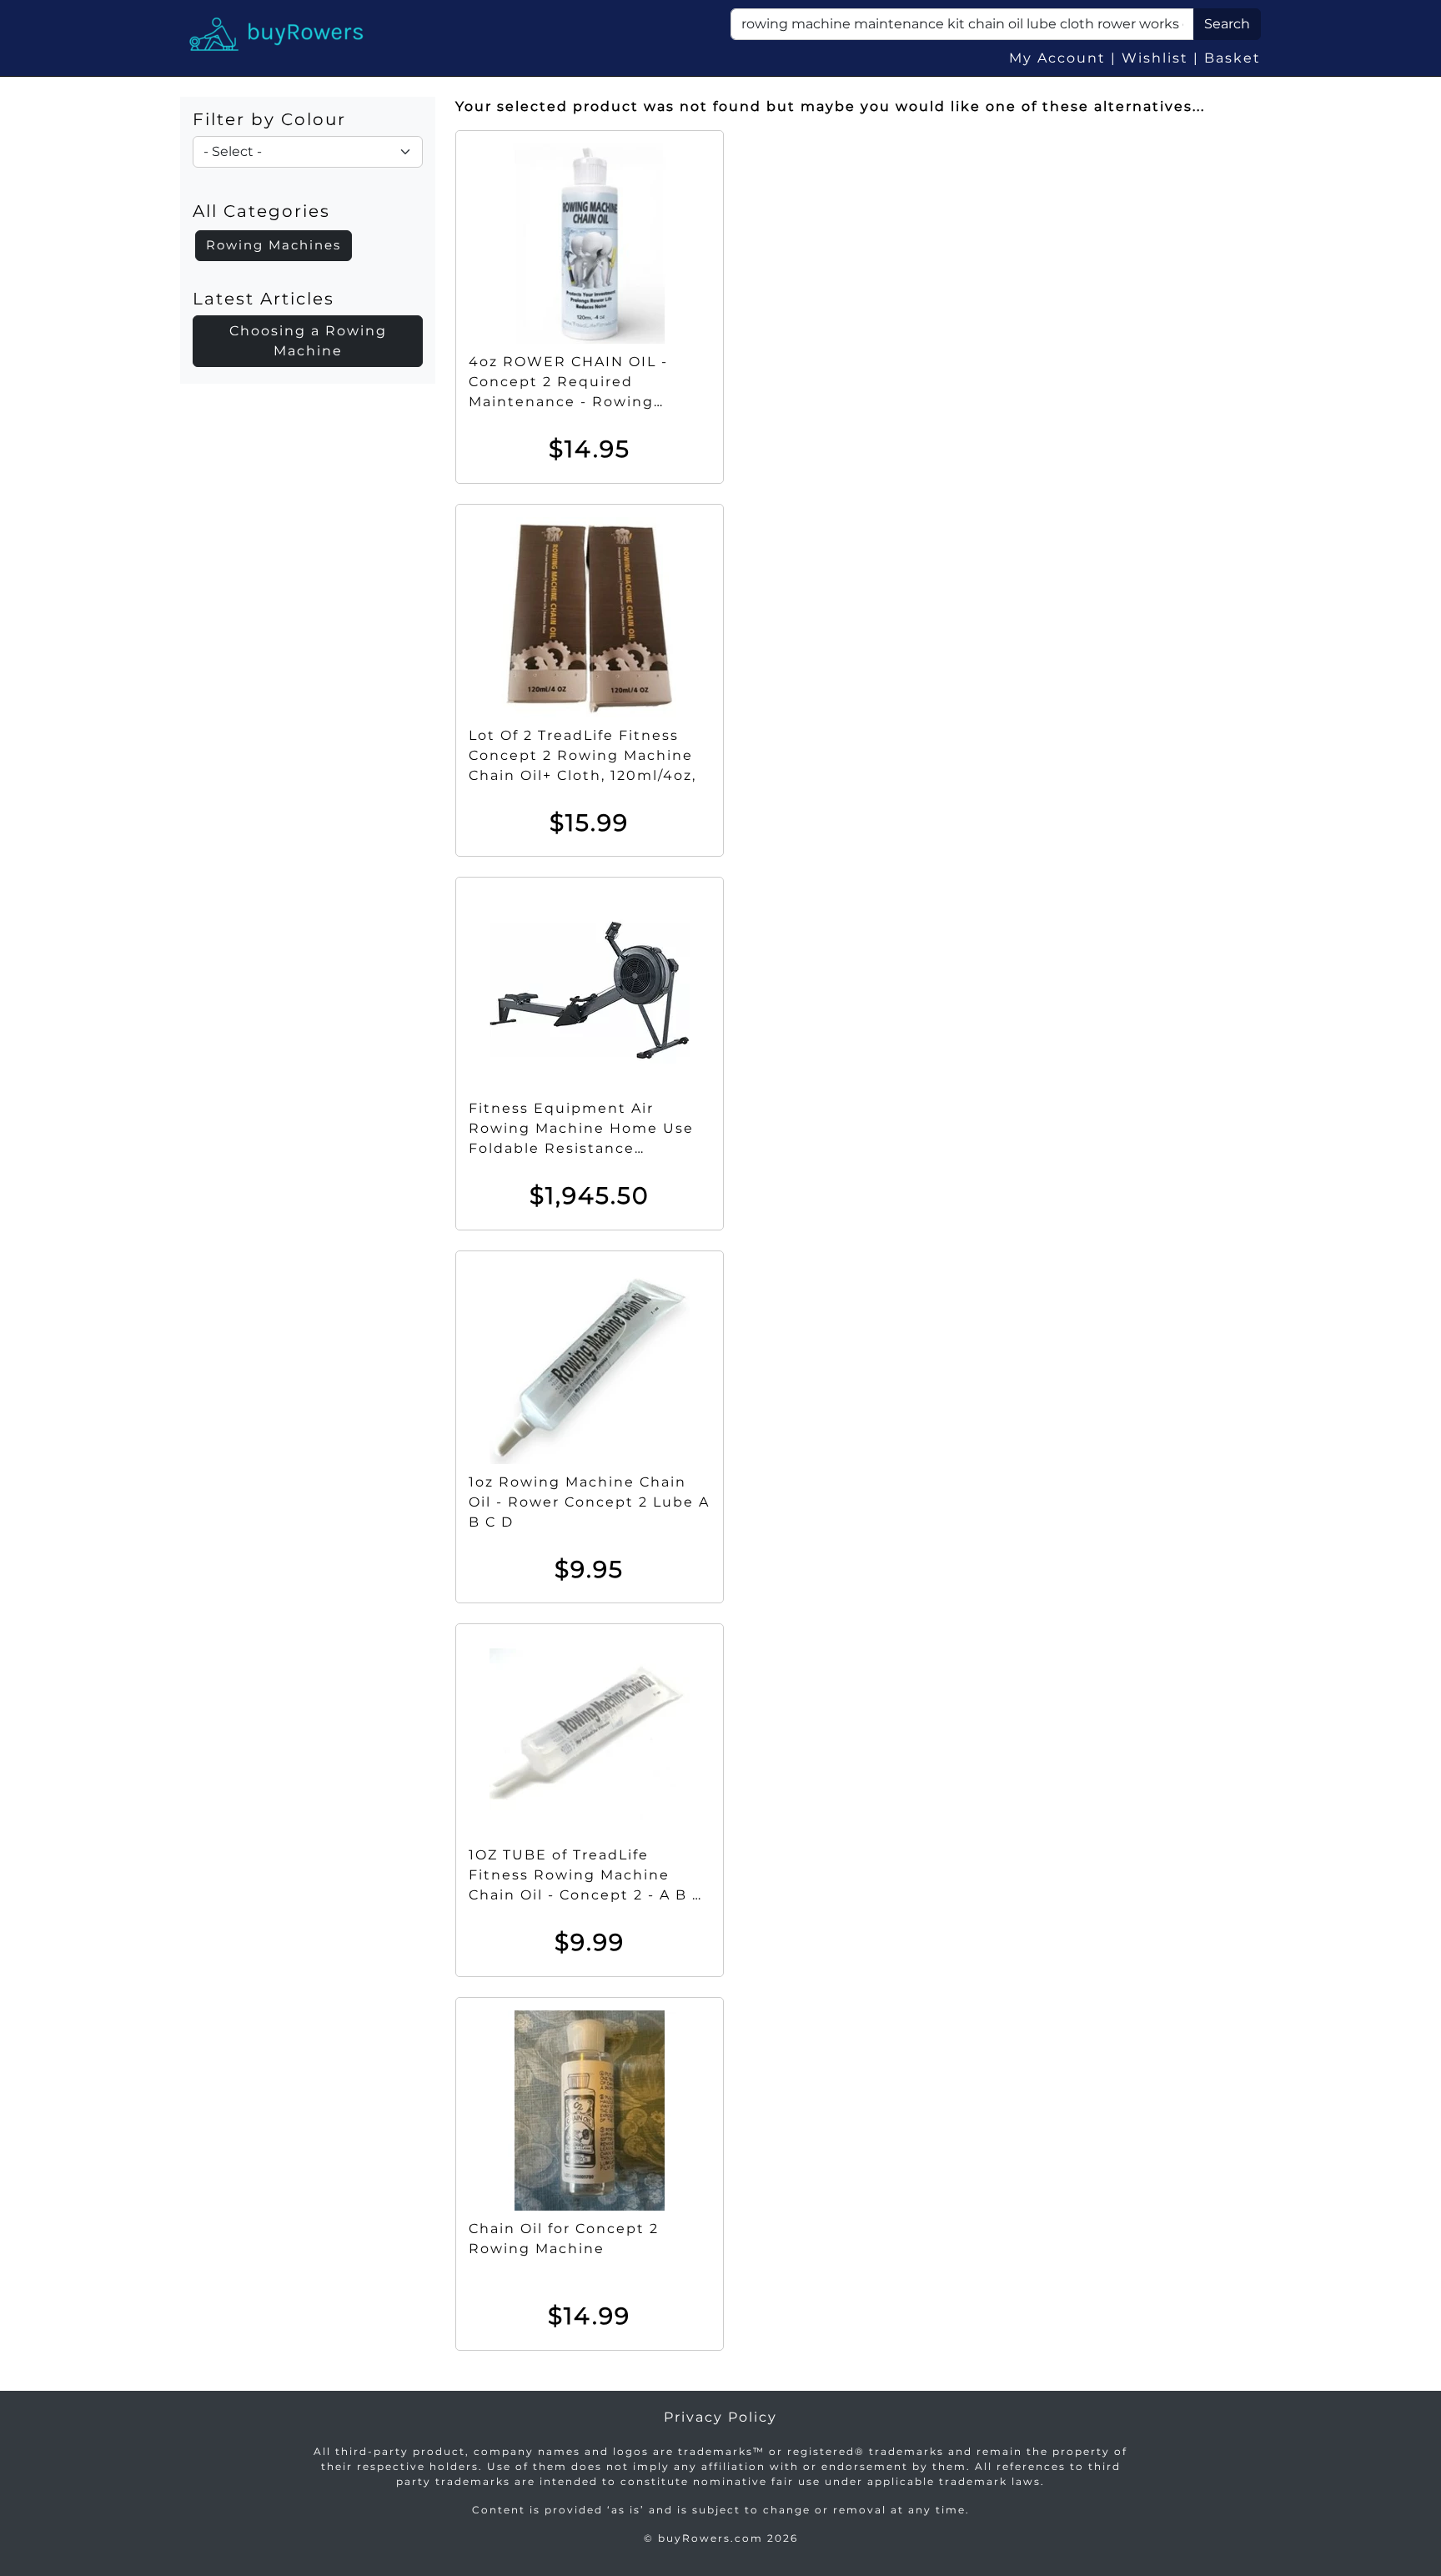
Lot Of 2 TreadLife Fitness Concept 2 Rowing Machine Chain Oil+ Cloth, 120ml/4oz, (582, 755)
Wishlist (1155, 58)
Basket (1233, 58)
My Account (1057, 58)
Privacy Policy (720, 2417)
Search (1227, 24)
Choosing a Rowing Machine (308, 341)
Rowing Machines (274, 245)
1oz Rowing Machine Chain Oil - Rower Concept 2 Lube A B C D (589, 1502)
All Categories (261, 211)
